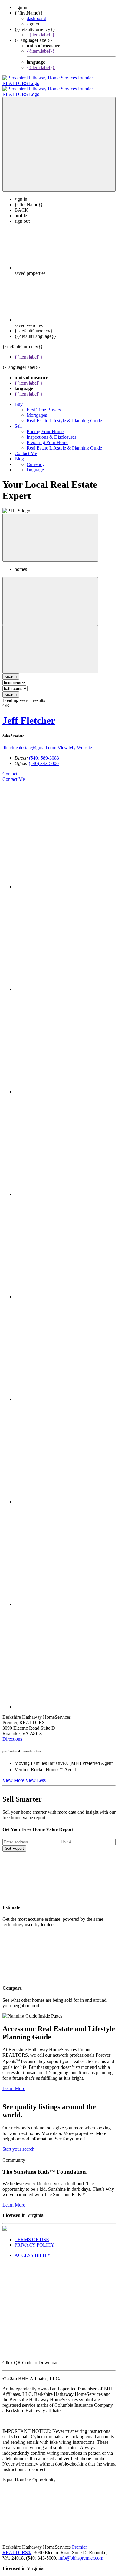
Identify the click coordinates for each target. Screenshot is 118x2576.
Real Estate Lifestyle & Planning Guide (64, 415)
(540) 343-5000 (44, 758)
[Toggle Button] (59, 139)
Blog (19, 453)
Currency (36, 459)
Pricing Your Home (45, 426)
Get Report (14, 1843)
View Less (36, 1775)
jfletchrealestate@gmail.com (29, 742)
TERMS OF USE (32, 2234)
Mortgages (37, 410)
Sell (18, 421)
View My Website (75, 742)
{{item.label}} (41, 35)
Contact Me (26, 448)
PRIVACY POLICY (34, 2239)
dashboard (36, 18)
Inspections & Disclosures (51, 432)
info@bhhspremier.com (81, 2552)
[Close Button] (50, 596)
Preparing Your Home (48, 437)
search (11, 689)
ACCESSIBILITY (33, 2250)
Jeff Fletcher (29, 715)
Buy (19, 399)
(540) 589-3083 (44, 752)
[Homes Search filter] (50, 644)
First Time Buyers (44, 404)
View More (13, 1775)
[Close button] (50, 532)
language (35, 464)
